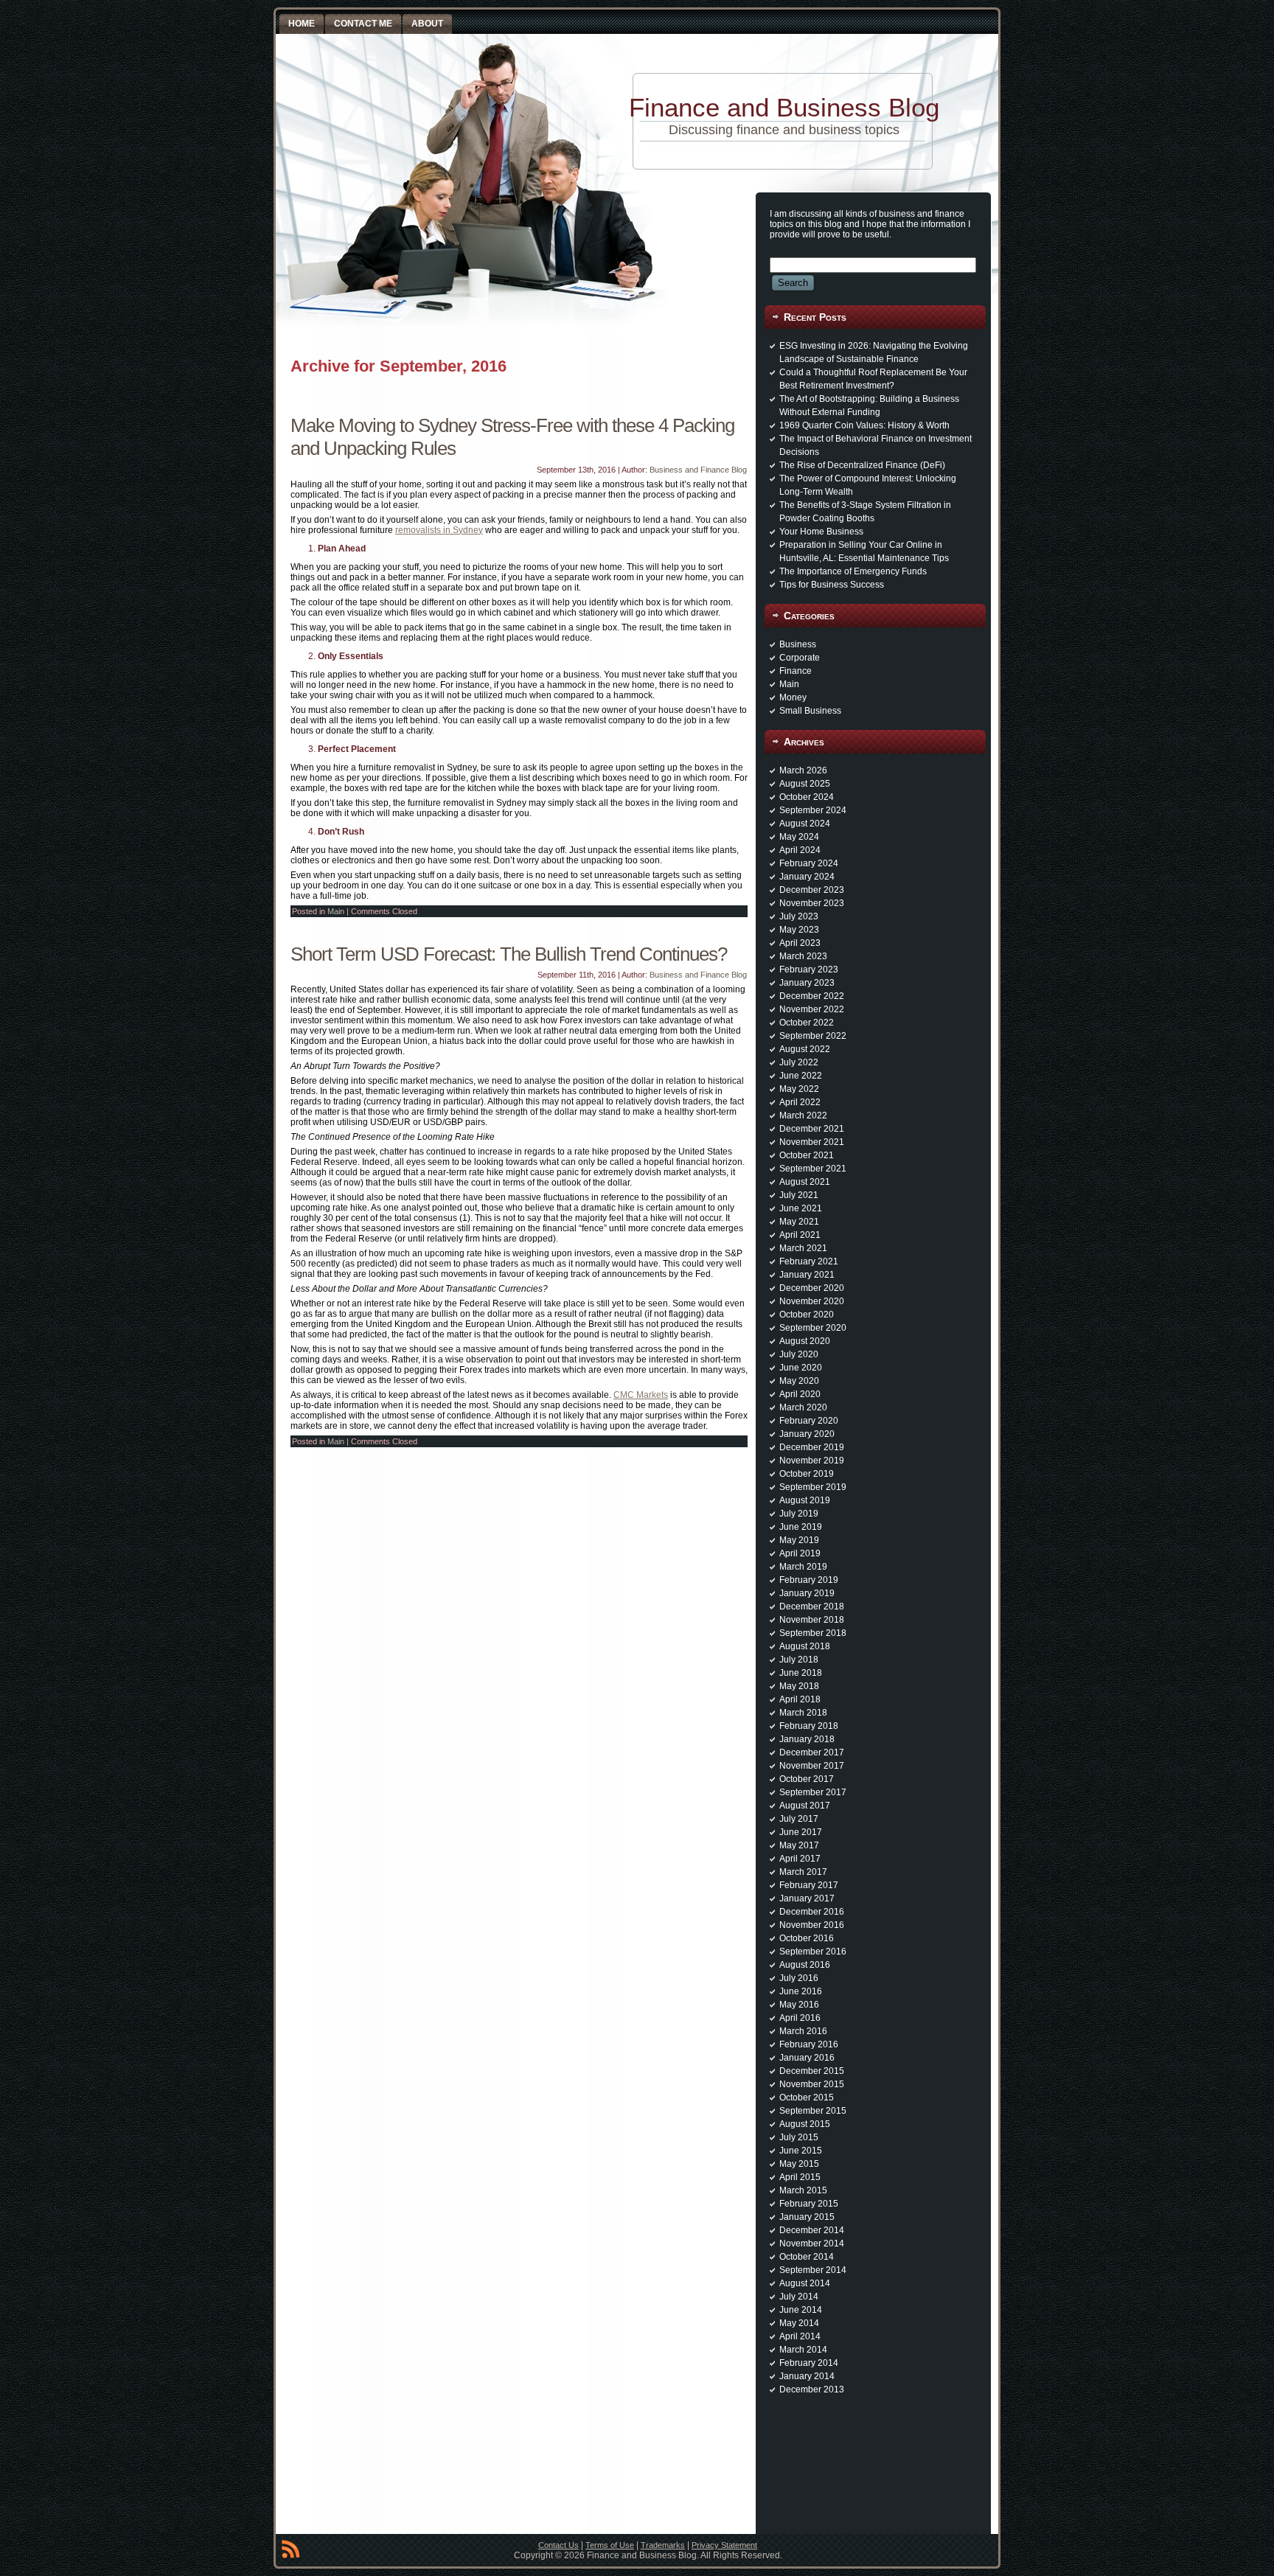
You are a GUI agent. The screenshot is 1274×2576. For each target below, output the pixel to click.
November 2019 (812, 1461)
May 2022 (799, 1089)
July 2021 (799, 1195)
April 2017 (800, 1859)
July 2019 (799, 1514)
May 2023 (799, 930)
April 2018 (800, 1699)
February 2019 (809, 1580)
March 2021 (803, 1248)
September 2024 (813, 810)
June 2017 (801, 1832)
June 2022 (801, 1076)
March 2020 (803, 1407)
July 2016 (799, 1978)
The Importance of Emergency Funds (853, 571)
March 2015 (803, 2190)
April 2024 (800, 850)
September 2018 (813, 1633)
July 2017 (799, 1819)
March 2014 (803, 2350)
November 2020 (812, 1301)
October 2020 (807, 1315)
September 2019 (813, 1487)
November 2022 (812, 1009)
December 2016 (812, 1912)
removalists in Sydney (439, 530)
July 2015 (799, 2137)
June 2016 (801, 1991)
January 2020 (807, 1434)
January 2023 (807, 983)
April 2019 (800, 1553)
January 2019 (807, 1593)
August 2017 (805, 1806)
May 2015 (799, 2164)
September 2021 (813, 1169)
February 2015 (809, 2204)
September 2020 (813, 1328)
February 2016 (809, 2044)
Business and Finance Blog (698, 470)
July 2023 (799, 916)
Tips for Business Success (832, 585)
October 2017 (807, 1779)
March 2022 (803, 1115)
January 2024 (807, 877)
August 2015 (805, 2124)
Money (793, 697)
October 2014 (807, 2257)
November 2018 (812, 1620)
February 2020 (809, 1421)
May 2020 (799, 1381)
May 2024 (799, 837)
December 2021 (812, 1129)
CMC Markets (641, 1395)
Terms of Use (610, 2545)
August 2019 (805, 1500)
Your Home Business (821, 532)
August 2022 (805, 1049)
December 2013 (812, 2389)
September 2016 (813, 1952)
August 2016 (805, 1965)
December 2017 (812, 1752)
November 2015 (812, 2084)
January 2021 (807, 1275)
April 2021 (800, 1235)
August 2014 (805, 2283)
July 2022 (799, 1062)
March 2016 (803, 2031)
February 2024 (809, 863)
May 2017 (799, 1845)
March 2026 (803, 770)
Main (336, 911)
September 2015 (813, 2111)
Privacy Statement (724, 2545)
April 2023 (800, 943)
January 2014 (807, 2376)
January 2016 (807, 2058)
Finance (796, 671)
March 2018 (803, 1713)
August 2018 (805, 1646)
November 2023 (812, 903)
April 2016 (800, 2018)
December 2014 (812, 2230)
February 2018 (809, 1726)
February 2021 (809, 1261)
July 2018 (799, 1660)
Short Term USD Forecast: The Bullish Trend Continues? (509, 954)
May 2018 (799, 1686)
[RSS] (290, 2552)
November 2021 (812, 1142)
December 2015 (812, 2071)
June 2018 (801, 1673)
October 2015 (807, 2098)
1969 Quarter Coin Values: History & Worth (864, 425)
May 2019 (799, 1540)
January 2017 (807, 1898)
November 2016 (812, 1925)
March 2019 (803, 1567)
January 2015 (807, 2217)
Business (798, 644)
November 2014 (812, 2243)
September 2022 (813, 1036)
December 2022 (812, 996)
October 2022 (807, 1023)
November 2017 (812, 1766)
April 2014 (800, 2336)
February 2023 (809, 970)
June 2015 (801, 2151)
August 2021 (805, 1182)
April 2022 (800, 1102)
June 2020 (801, 1368)
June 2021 (801, 1208)
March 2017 (803, 1872)
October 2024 (807, 797)
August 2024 (805, 824)
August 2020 (805, 1341)
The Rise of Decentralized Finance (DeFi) (862, 465)
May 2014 (799, 2323)
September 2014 (813, 2270)
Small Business (810, 711)
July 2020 (799, 1354)
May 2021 (799, 1222)
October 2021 (807, 1155)
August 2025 (805, 784)
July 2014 (799, 2297)
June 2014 (801, 2310)
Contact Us (558, 2545)
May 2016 (799, 2005)
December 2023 (812, 890)
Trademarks (663, 2545)
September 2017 (813, 1792)
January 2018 (807, 1739)
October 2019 (807, 1474)
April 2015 (800, 2177)
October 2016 (807, 1938)
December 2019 (812, 1447)
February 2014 (809, 2363)
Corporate (800, 658)
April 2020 (800, 1394)
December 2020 (812, 1288)
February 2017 (809, 1885)
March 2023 (803, 956)
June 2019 (801, 1527)
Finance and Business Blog (784, 107)
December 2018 (812, 1606)
